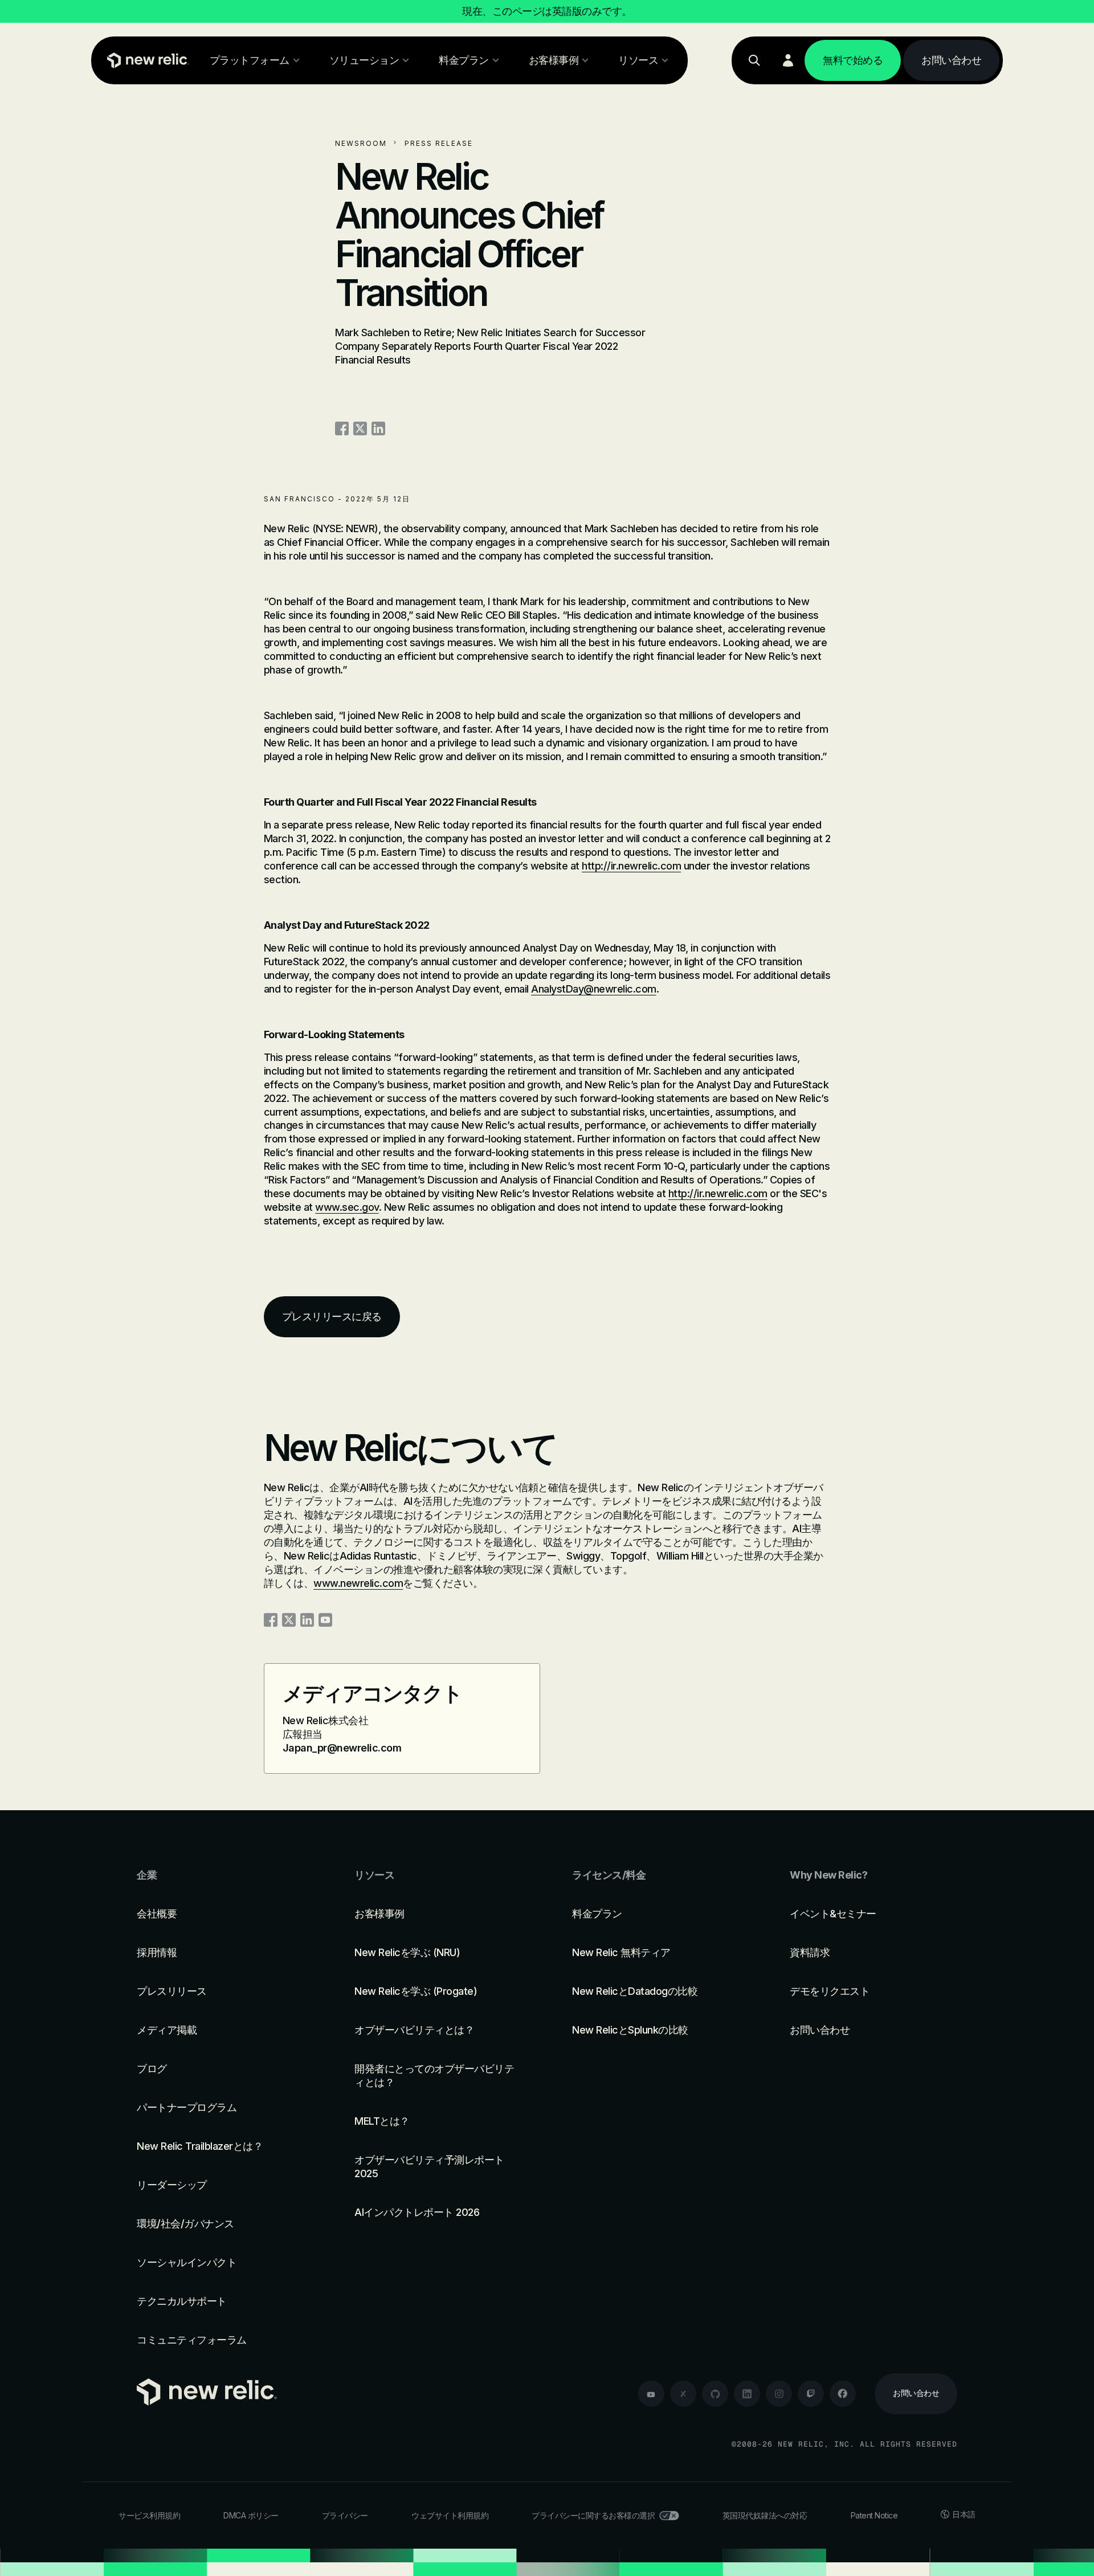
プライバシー (345, 2515)
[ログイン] (788, 60)
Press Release (439, 143)
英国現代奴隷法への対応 (765, 2515)
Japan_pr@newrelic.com (342, 1748)
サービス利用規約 (149, 2515)
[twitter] (683, 2394)
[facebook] (843, 2394)
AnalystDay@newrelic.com (594, 989)
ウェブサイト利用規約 (450, 2515)
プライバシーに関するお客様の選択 (593, 2515)
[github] (715, 2394)
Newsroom (361, 143)
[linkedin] (747, 2394)
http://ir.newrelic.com (631, 866)
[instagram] (779, 2394)
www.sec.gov (347, 1207)
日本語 (964, 2514)
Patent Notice (874, 2515)
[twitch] (811, 2394)
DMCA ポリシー (251, 2515)
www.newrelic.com (358, 1583)
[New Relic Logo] (145, 60)
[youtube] (651, 2394)
